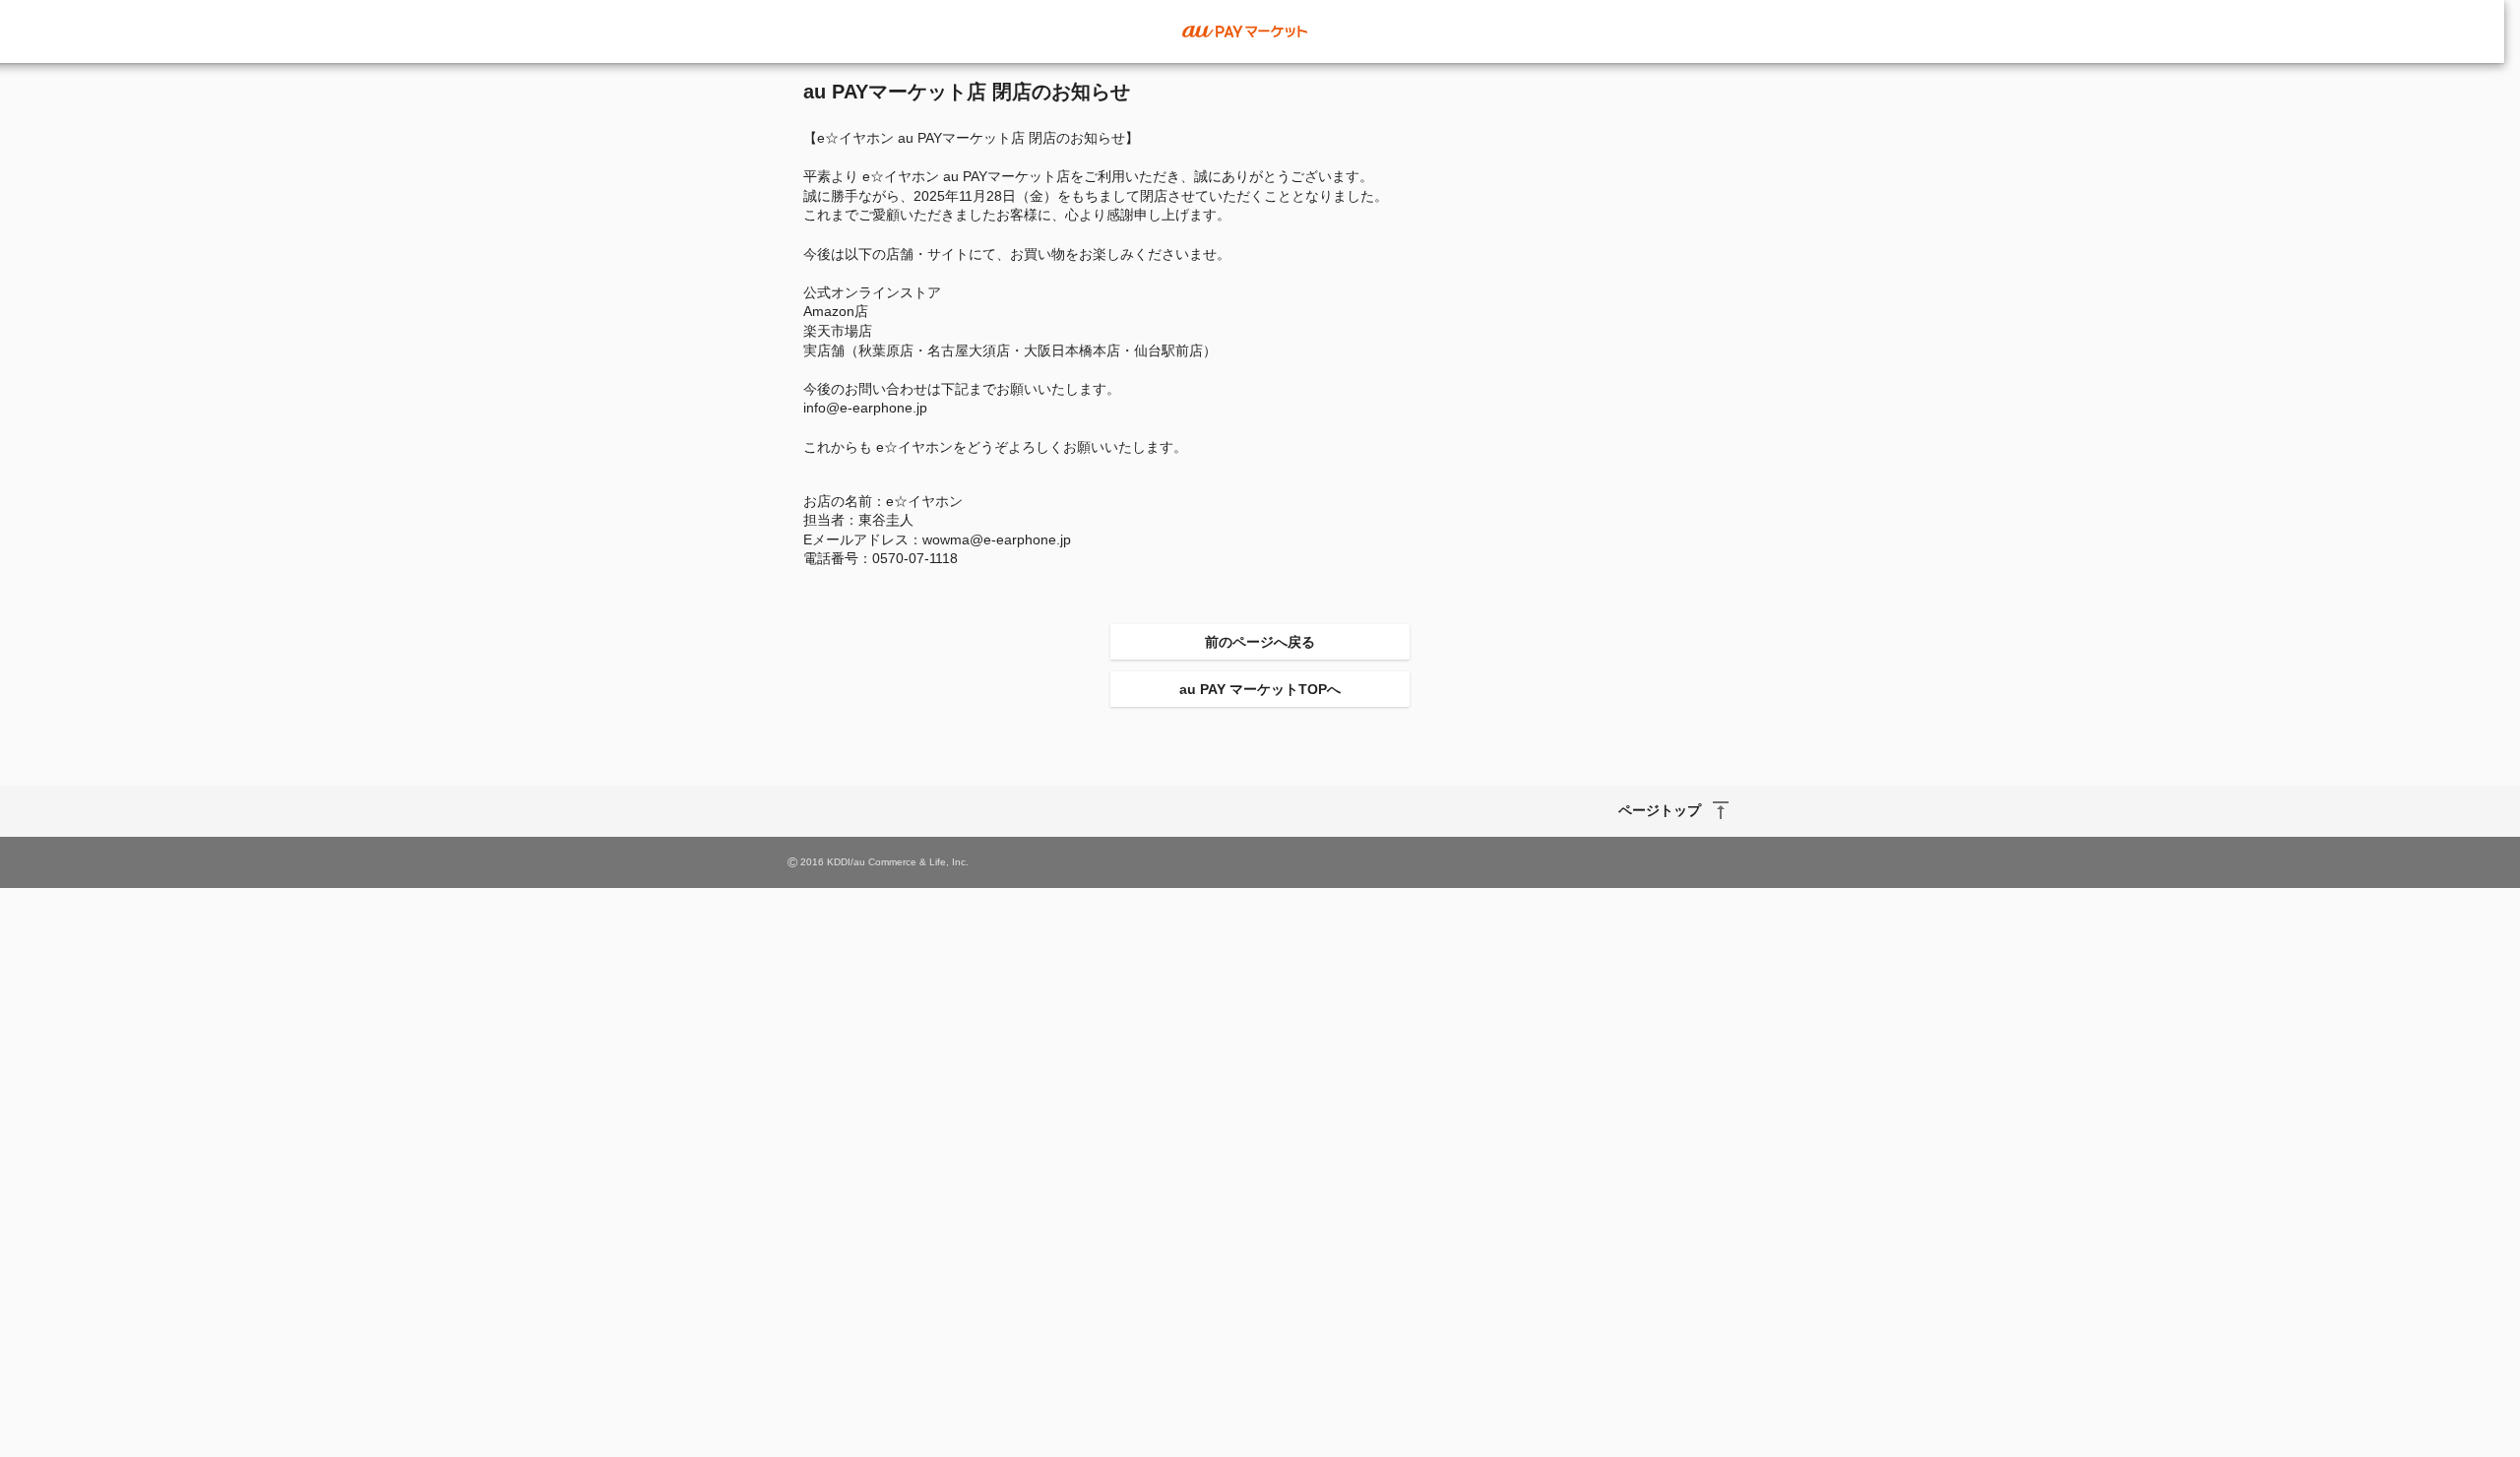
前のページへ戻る (1260, 642)
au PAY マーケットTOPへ (1260, 689)
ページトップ (1660, 810)
